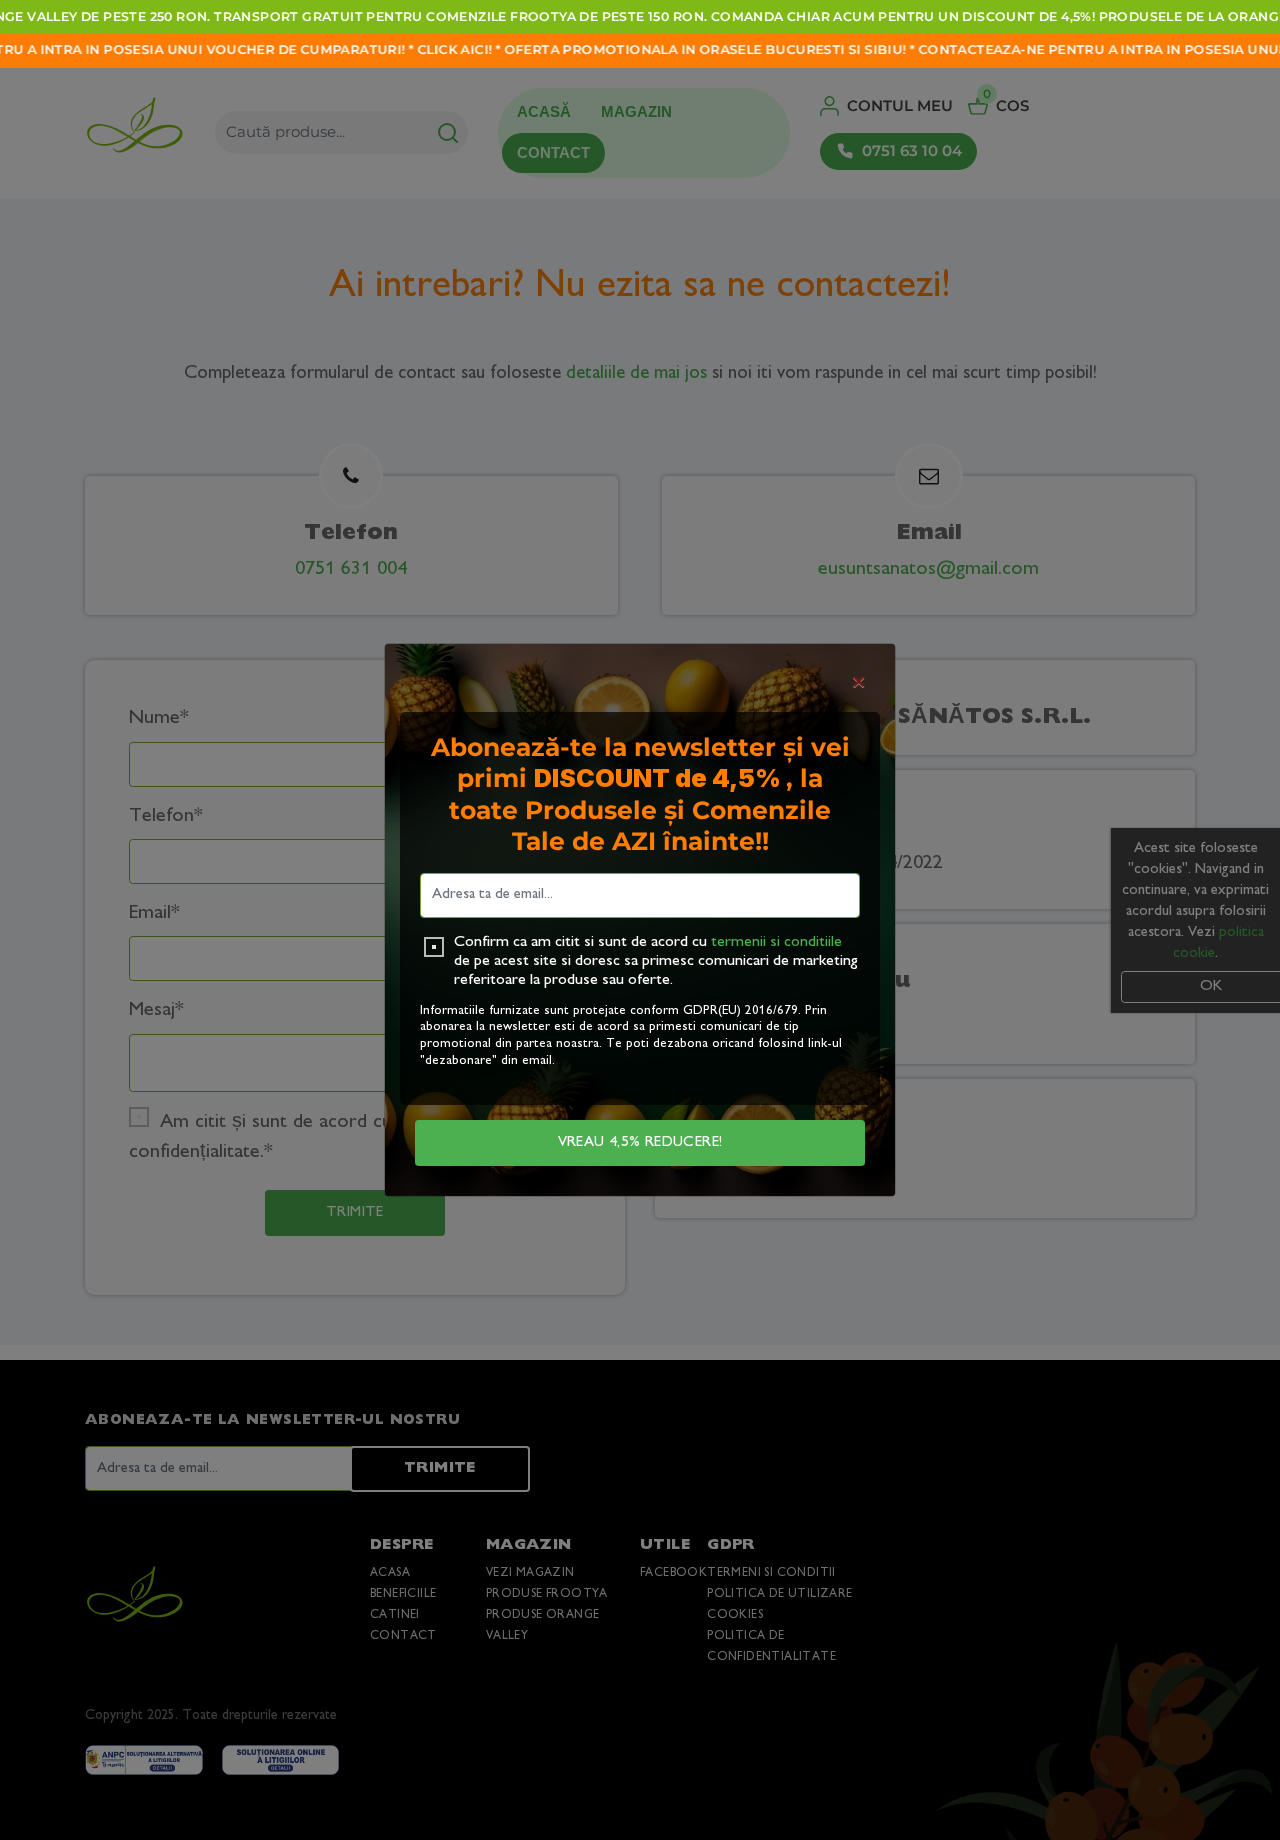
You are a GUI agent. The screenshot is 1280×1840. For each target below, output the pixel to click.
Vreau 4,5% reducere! (640, 1142)
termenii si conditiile (776, 942)
